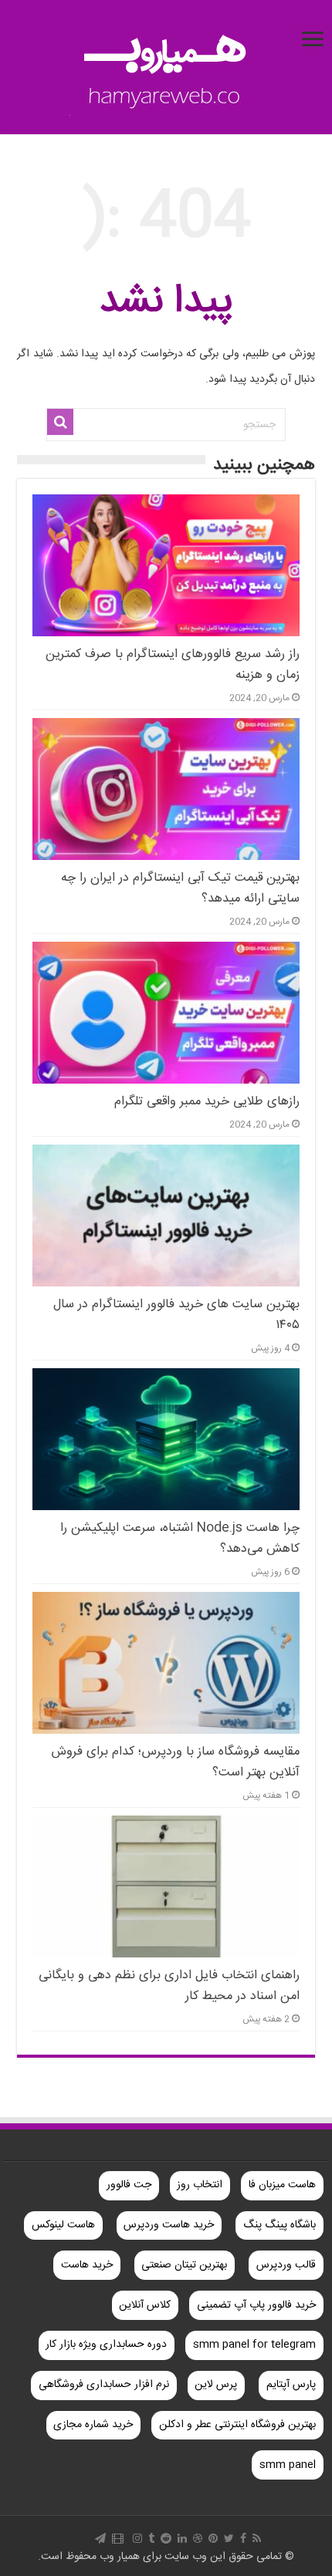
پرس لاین (216, 2385)
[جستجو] (60, 422)
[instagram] (137, 2538)
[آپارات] (118, 2538)
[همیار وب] (166, 69)
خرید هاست (87, 2265)
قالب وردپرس (286, 2265)
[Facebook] (243, 2538)
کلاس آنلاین (145, 2305)
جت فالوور (129, 2185)
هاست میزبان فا (282, 2185)
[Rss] (257, 2538)
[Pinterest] (213, 2538)
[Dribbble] (198, 2538)
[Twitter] (229, 2538)
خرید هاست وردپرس (169, 2225)
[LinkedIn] (182, 2538)
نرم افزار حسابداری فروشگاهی (104, 2385)
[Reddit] (166, 2538)
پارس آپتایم (291, 2385)
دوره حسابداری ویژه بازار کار (106, 2345)
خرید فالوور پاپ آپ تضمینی (256, 2305)
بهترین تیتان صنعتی (184, 2265)
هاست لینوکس (63, 2225)
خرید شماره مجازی (93, 2425)
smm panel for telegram (254, 2345)
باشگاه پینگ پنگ (279, 2225)
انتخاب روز (200, 2185)
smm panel (288, 2465)
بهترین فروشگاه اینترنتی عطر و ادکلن (237, 2425)
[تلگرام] (100, 2538)
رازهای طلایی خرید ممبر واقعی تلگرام (207, 1102)
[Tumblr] (151, 2538)
